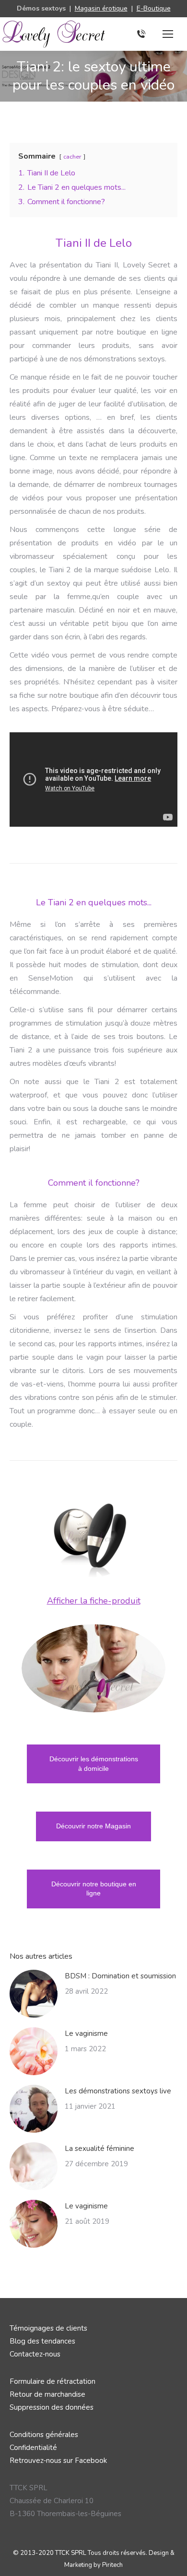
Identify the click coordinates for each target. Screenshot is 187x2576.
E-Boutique (154, 8)
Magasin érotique (101, 8)
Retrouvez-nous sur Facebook (58, 2460)
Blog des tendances (42, 2341)
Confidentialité (33, 2448)
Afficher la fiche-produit (94, 1601)
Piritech (112, 2565)
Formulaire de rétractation (53, 2381)
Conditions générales (44, 2435)
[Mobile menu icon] (168, 34)
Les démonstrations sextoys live (118, 2091)
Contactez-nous (35, 2354)
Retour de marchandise (47, 2394)
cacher (72, 157)
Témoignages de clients (48, 2328)
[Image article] (34, 1994)
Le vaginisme (86, 2033)
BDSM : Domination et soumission (120, 1976)
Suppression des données (52, 2407)
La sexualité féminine (99, 2149)
